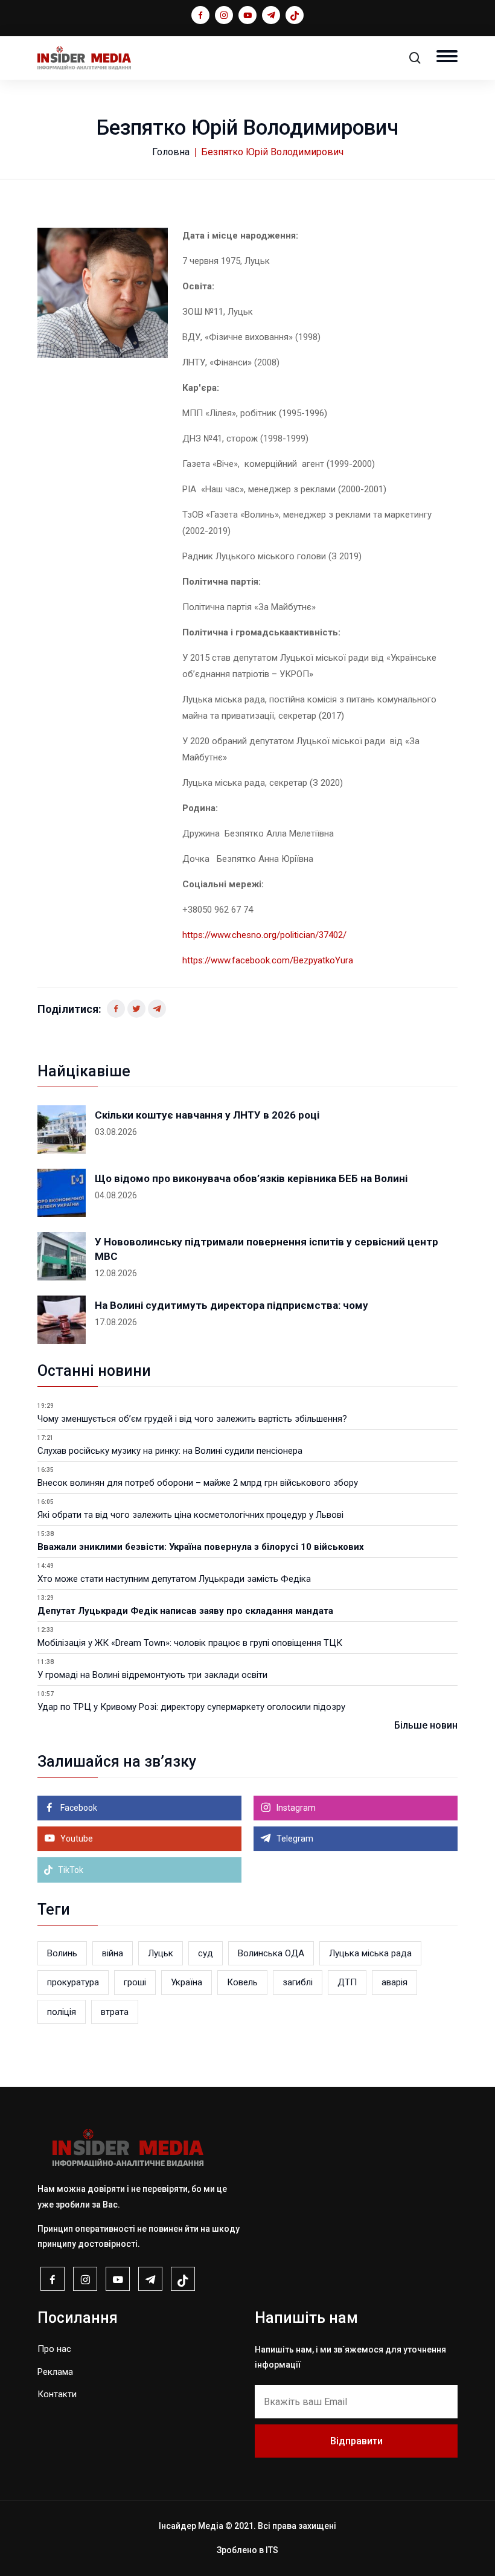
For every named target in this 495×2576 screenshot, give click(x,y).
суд (206, 1953)
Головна (171, 152)
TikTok (70, 1870)
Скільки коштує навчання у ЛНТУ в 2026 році (207, 1115)
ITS (272, 2550)
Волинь (62, 1953)
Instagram (295, 1808)
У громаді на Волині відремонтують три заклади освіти (152, 1675)
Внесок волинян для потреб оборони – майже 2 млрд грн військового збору (198, 1483)
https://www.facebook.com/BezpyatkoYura (268, 960)
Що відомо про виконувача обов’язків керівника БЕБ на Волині (251, 1178)
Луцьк (161, 1953)
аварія (394, 1982)
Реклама (55, 2372)
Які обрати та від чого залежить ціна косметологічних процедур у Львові (190, 1515)
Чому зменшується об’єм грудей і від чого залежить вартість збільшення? (192, 1419)
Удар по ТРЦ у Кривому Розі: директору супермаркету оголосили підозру (191, 1707)
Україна (187, 1982)
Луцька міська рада (370, 1953)
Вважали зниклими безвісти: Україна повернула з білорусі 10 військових (201, 1547)
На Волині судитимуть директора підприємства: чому (232, 1305)
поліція (62, 2012)
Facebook (78, 1808)
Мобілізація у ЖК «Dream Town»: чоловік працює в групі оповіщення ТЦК (190, 1643)
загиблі (298, 1982)
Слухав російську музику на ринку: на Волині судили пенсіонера (170, 1451)
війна (113, 1953)
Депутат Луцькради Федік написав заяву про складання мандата (185, 1611)
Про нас (54, 2349)
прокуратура (73, 1982)
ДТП (347, 1982)
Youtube (76, 1839)
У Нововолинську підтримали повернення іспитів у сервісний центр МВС (267, 1249)
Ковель (242, 1982)
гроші (135, 1982)
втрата (115, 2012)
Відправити (356, 2441)
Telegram (294, 1839)
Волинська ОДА (271, 1953)
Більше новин (426, 1725)
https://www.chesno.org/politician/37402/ (264, 935)
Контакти (57, 2394)
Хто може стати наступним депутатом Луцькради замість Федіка (174, 1579)
